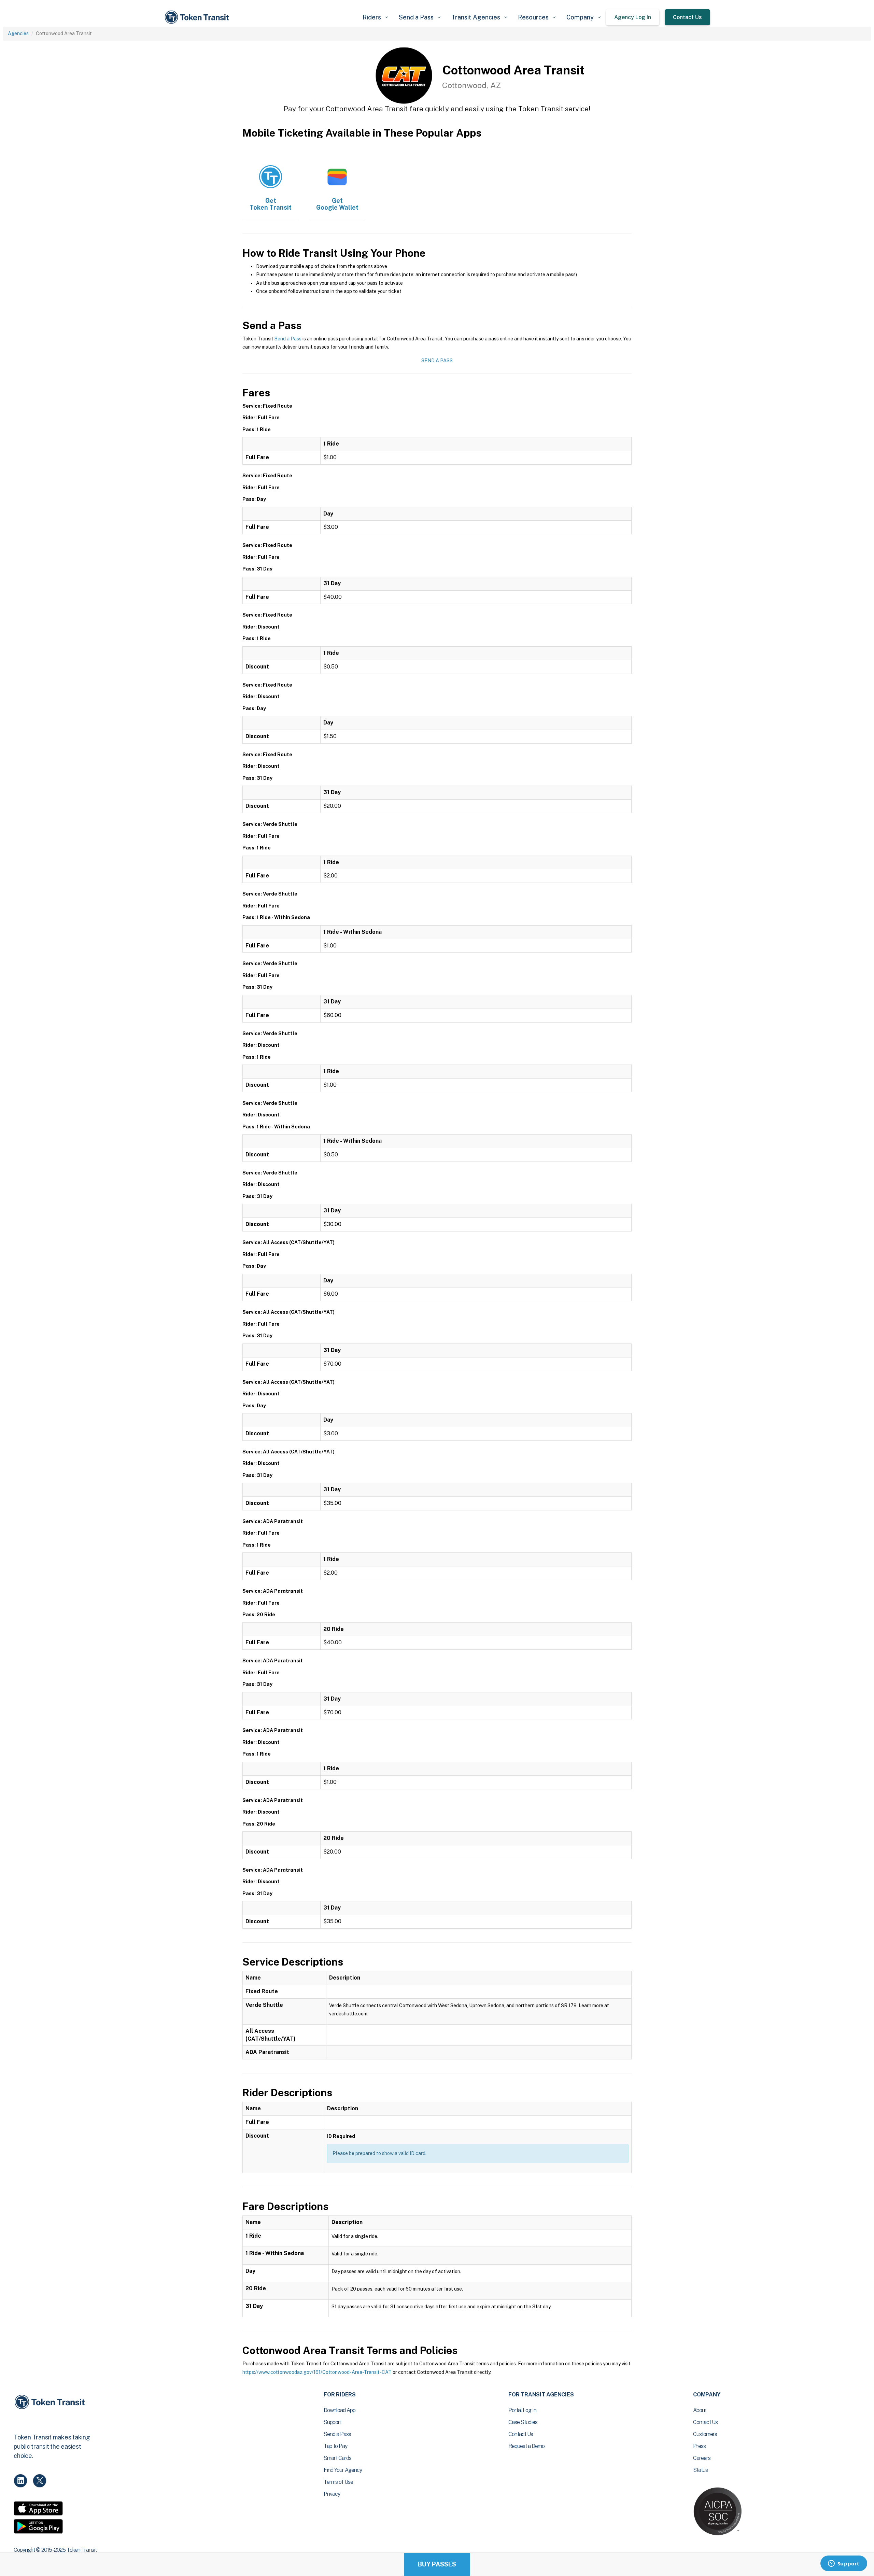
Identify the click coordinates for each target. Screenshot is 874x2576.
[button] (375, 17)
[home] (198, 17)
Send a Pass (288, 339)
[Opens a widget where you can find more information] (844, 2564)
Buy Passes (437, 2564)
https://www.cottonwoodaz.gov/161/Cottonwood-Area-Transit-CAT (317, 2372)
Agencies (18, 33)
